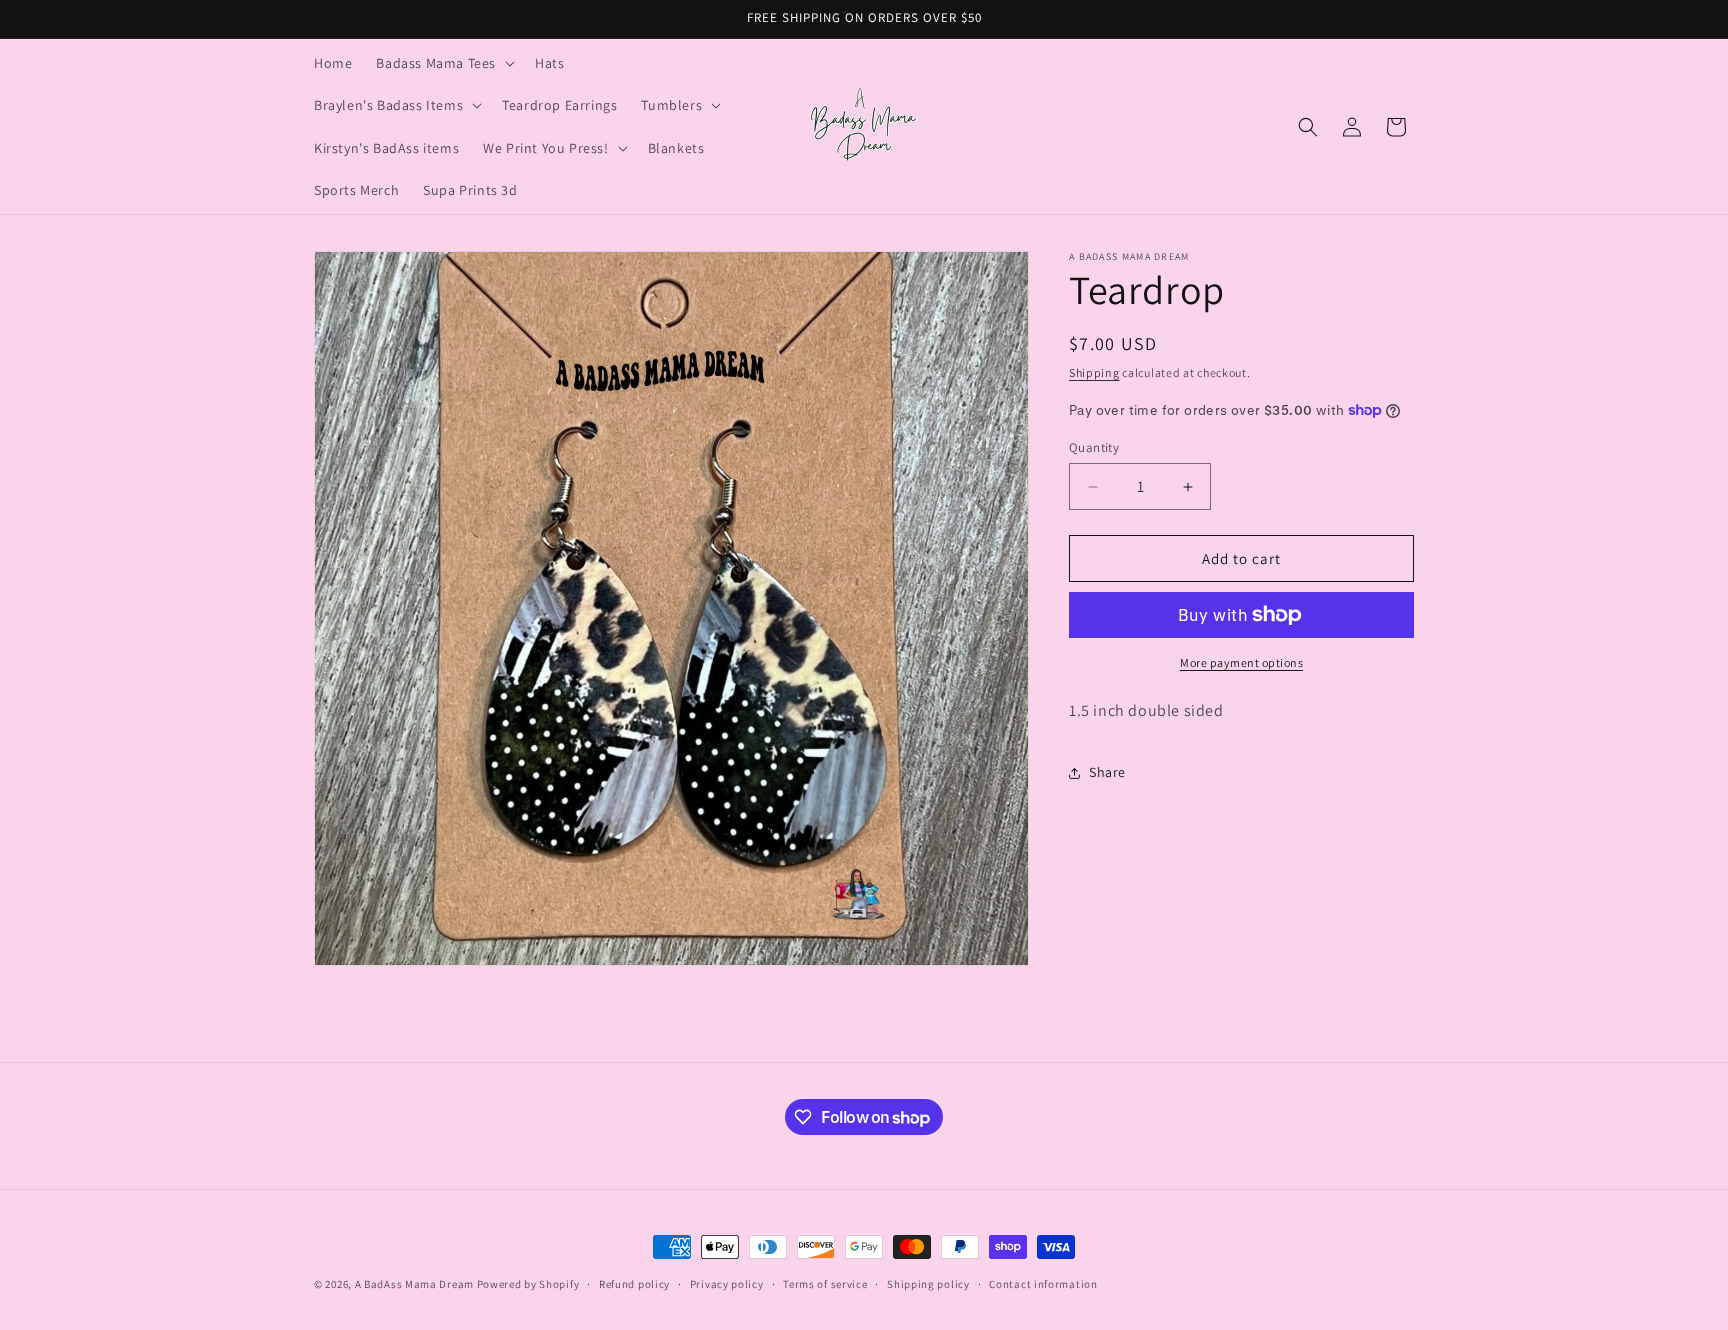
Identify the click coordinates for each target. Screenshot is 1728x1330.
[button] (443, 63)
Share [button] (1107, 772)
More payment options (1241, 662)
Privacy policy (727, 1284)
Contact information (1043, 1284)
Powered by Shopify (528, 1284)
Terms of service (825, 1284)
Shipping (1094, 372)
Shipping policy (928, 1284)
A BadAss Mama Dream (414, 1284)
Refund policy (634, 1284)
